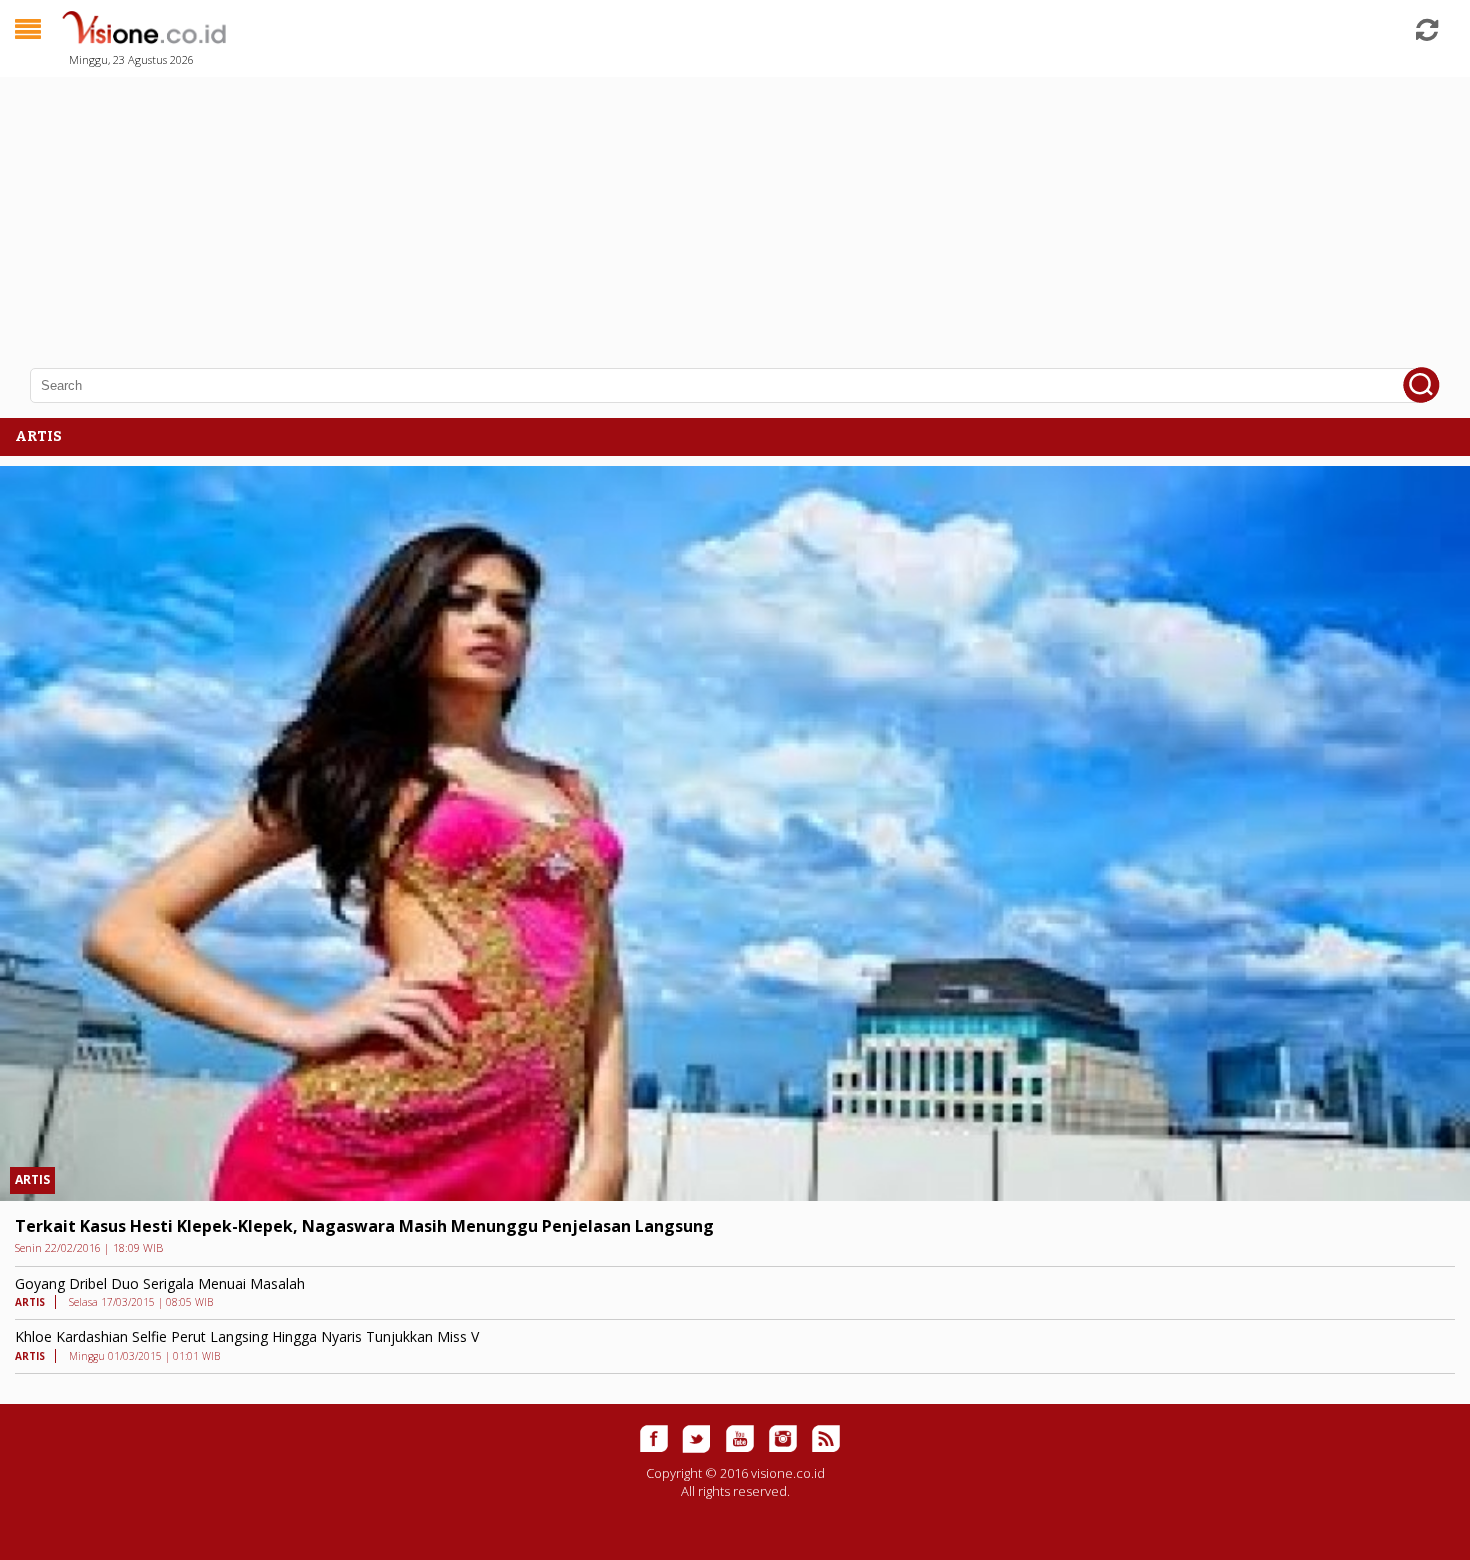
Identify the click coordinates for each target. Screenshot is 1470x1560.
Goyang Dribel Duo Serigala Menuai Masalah (160, 1283)
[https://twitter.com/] (697, 1439)
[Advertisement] (600, 210)
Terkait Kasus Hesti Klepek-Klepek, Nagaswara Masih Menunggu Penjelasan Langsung (364, 1226)
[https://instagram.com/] (783, 1439)
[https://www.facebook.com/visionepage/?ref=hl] (654, 1439)
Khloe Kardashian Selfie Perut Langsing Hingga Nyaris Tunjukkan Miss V (247, 1336)
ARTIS (32, 1179)
